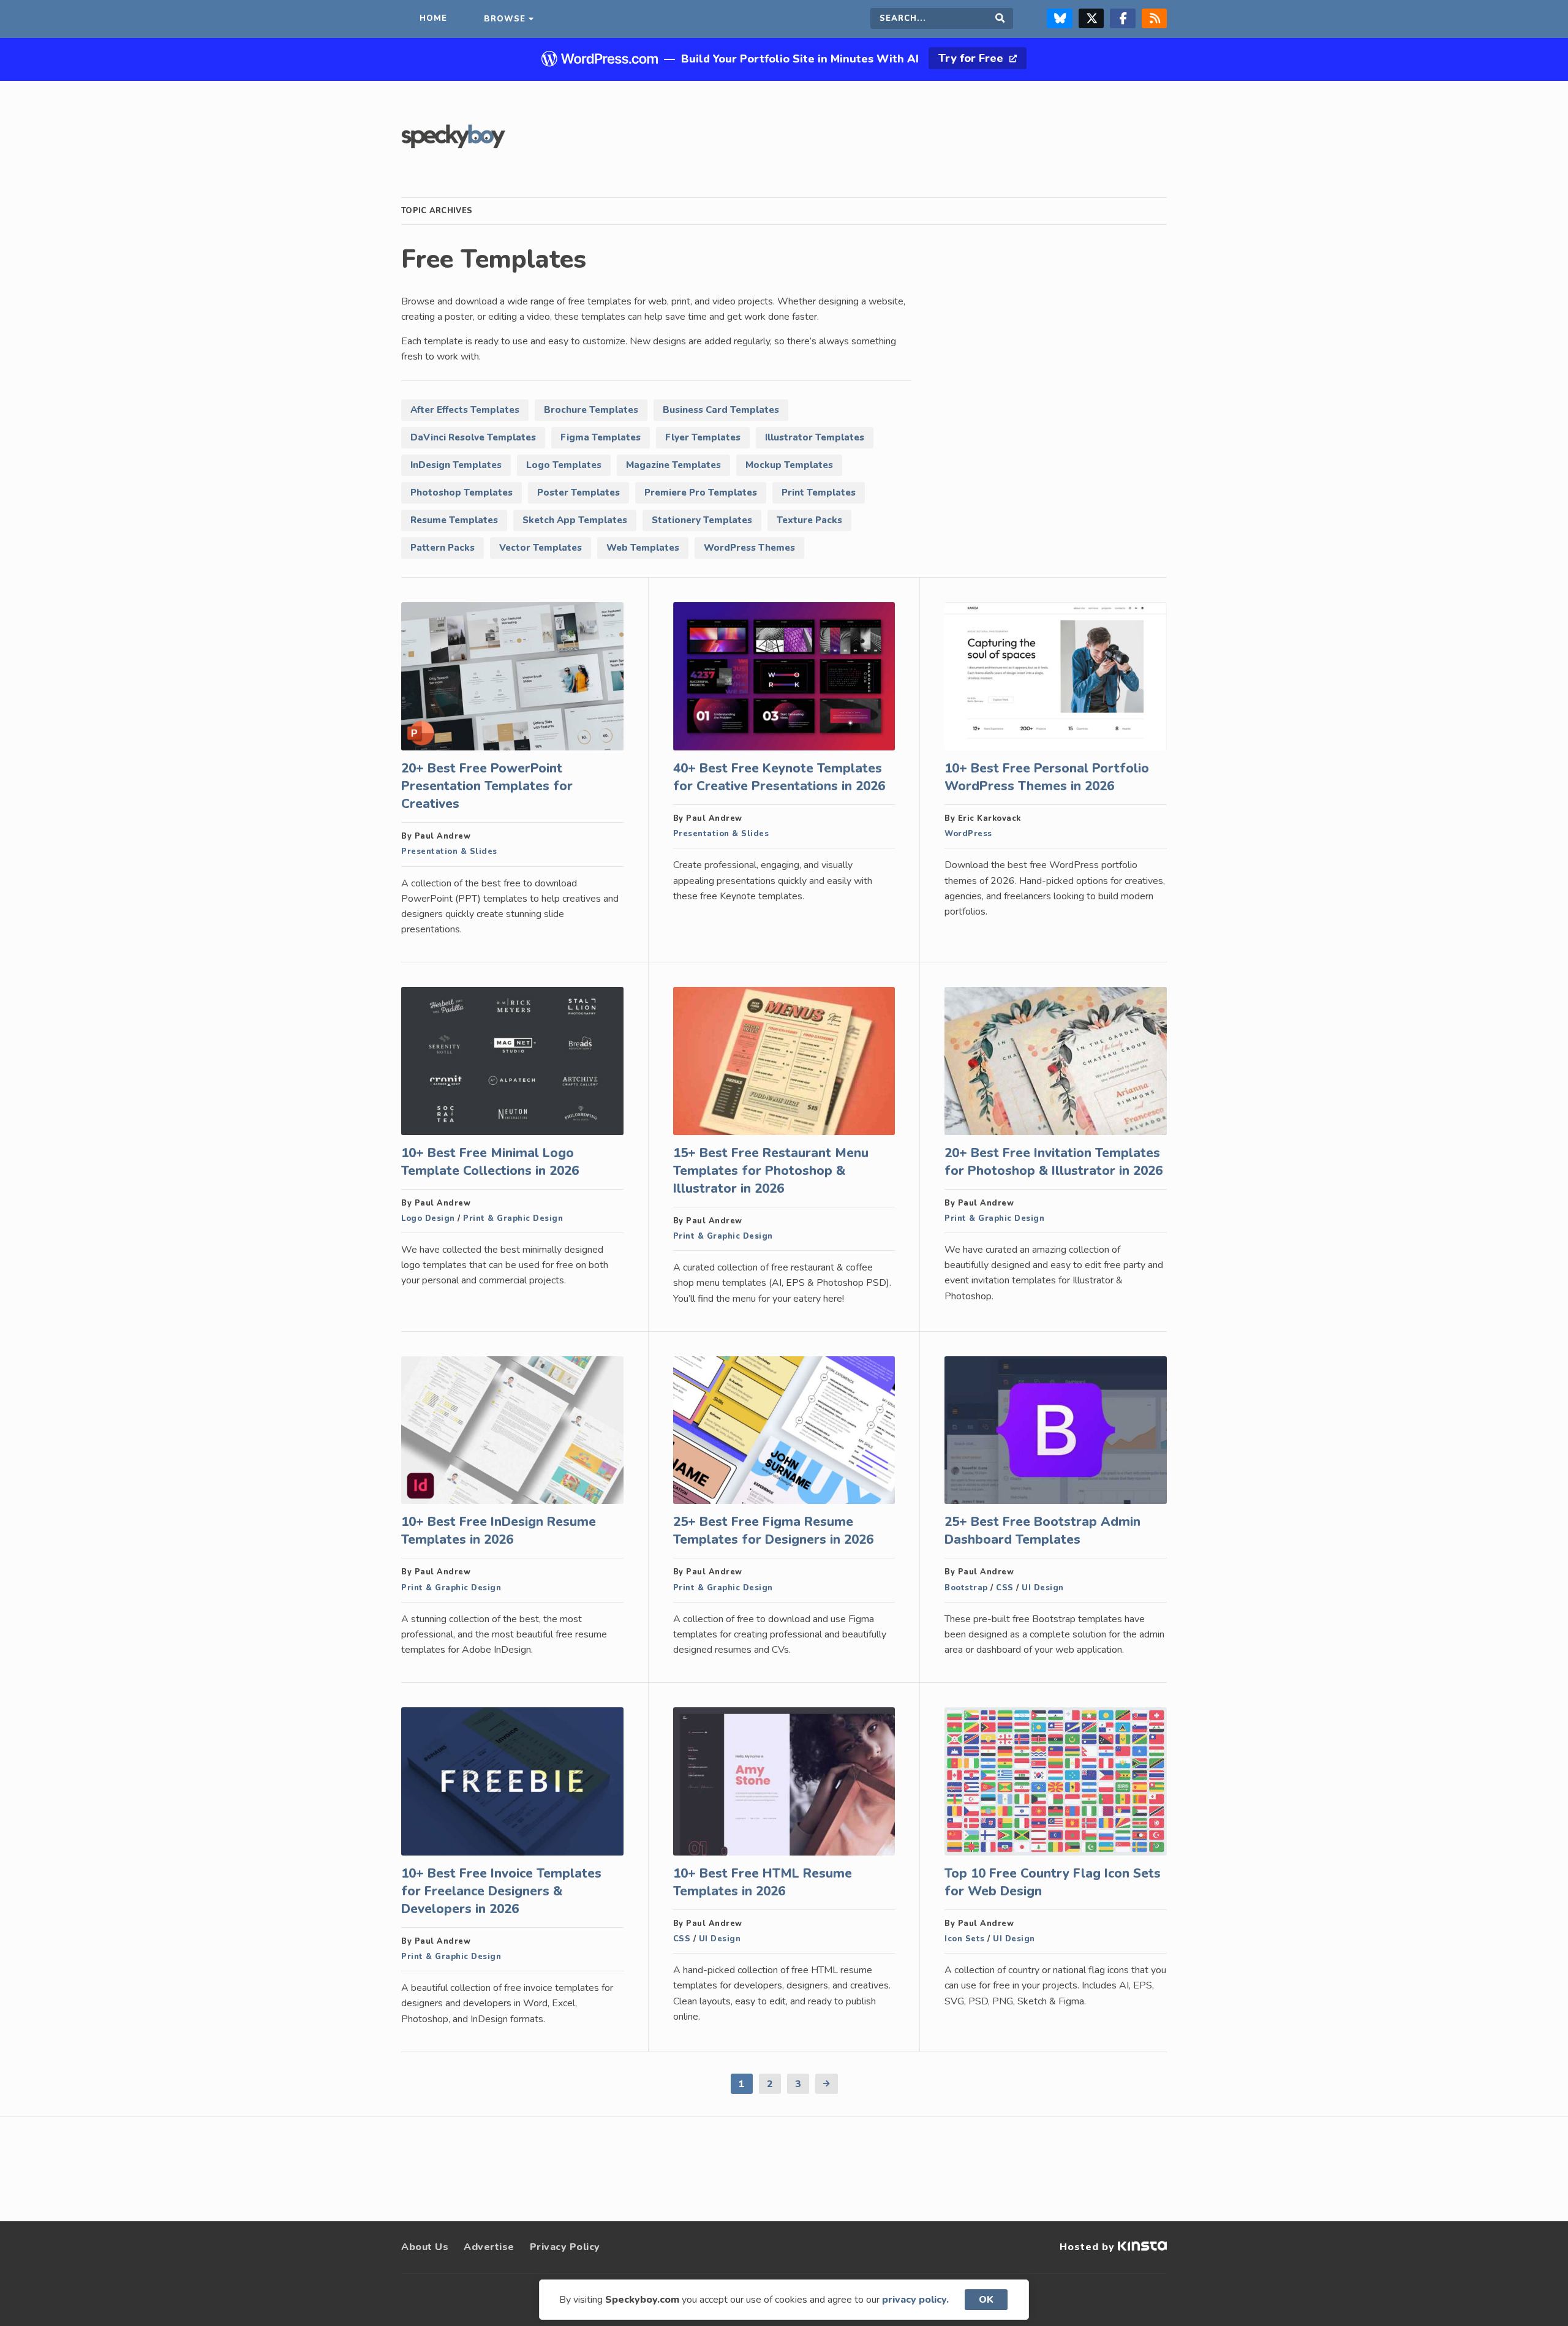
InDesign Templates (456, 465)
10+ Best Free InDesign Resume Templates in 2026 (499, 1531)
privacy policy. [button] (915, 2300)
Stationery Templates (702, 520)
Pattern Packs (443, 548)
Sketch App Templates (575, 520)
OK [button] (986, 2300)
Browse (505, 19)
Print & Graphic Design (513, 1218)
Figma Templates (601, 437)
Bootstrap (966, 1588)
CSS (1005, 1588)
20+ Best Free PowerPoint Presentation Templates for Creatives (487, 786)
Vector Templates (541, 548)
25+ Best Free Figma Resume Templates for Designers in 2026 (773, 1531)
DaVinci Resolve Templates (473, 437)
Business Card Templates (721, 410)
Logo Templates (564, 465)
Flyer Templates (703, 437)
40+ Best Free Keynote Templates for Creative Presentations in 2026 (779, 777)
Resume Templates (454, 520)
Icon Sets (965, 1939)
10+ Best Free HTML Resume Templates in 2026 (763, 1882)
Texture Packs (809, 520)
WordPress (968, 834)
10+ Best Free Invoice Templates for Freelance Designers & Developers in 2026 (501, 1891)
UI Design (1043, 1588)
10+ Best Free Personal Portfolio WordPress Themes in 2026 (1047, 777)
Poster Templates (579, 493)
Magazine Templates (673, 465)
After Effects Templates (465, 410)
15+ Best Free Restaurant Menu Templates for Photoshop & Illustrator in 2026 (771, 1171)
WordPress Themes (749, 548)
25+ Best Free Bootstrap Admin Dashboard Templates (1042, 1531)
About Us (425, 2247)
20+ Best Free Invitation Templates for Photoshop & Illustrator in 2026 (1053, 1162)
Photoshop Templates (462, 493)
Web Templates (643, 548)
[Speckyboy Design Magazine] (453, 145)
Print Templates (819, 493)
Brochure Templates (591, 410)
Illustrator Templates (815, 437)
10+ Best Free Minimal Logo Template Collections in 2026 (490, 1162)
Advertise (489, 2247)
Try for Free (972, 58)
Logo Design (428, 1218)
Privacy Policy (565, 2247)
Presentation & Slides (449, 851)
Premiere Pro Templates (701, 493)
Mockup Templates (789, 465)
